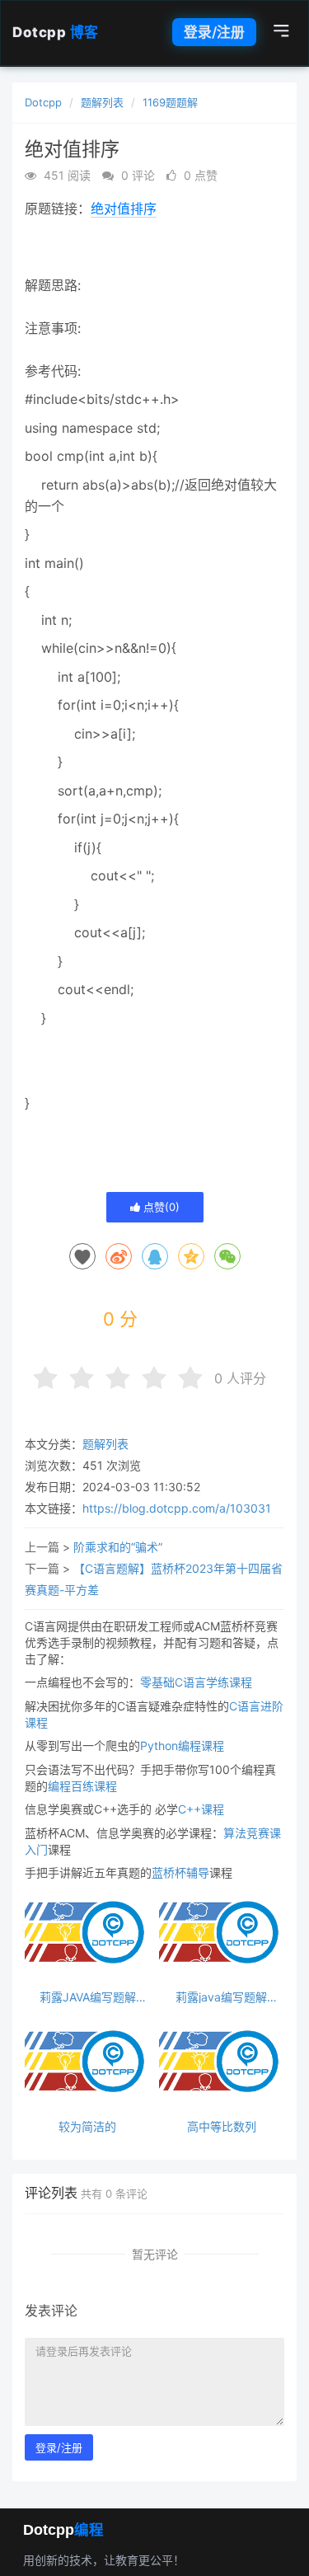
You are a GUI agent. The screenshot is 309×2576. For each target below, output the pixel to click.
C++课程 (201, 1809)
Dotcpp (56, 32)
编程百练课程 (82, 1786)
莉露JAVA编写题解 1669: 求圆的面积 (88, 1997)
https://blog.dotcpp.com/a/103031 (177, 1508)
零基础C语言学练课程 (196, 1682)
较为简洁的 (87, 2126)
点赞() (160, 1207)
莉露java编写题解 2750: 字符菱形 (221, 1997)
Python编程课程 (182, 1745)
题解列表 (102, 102)
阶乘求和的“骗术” (118, 1547)
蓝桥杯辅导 (180, 1872)
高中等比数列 (222, 2126)
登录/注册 (214, 32)
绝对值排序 (124, 209)
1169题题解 (170, 102)
